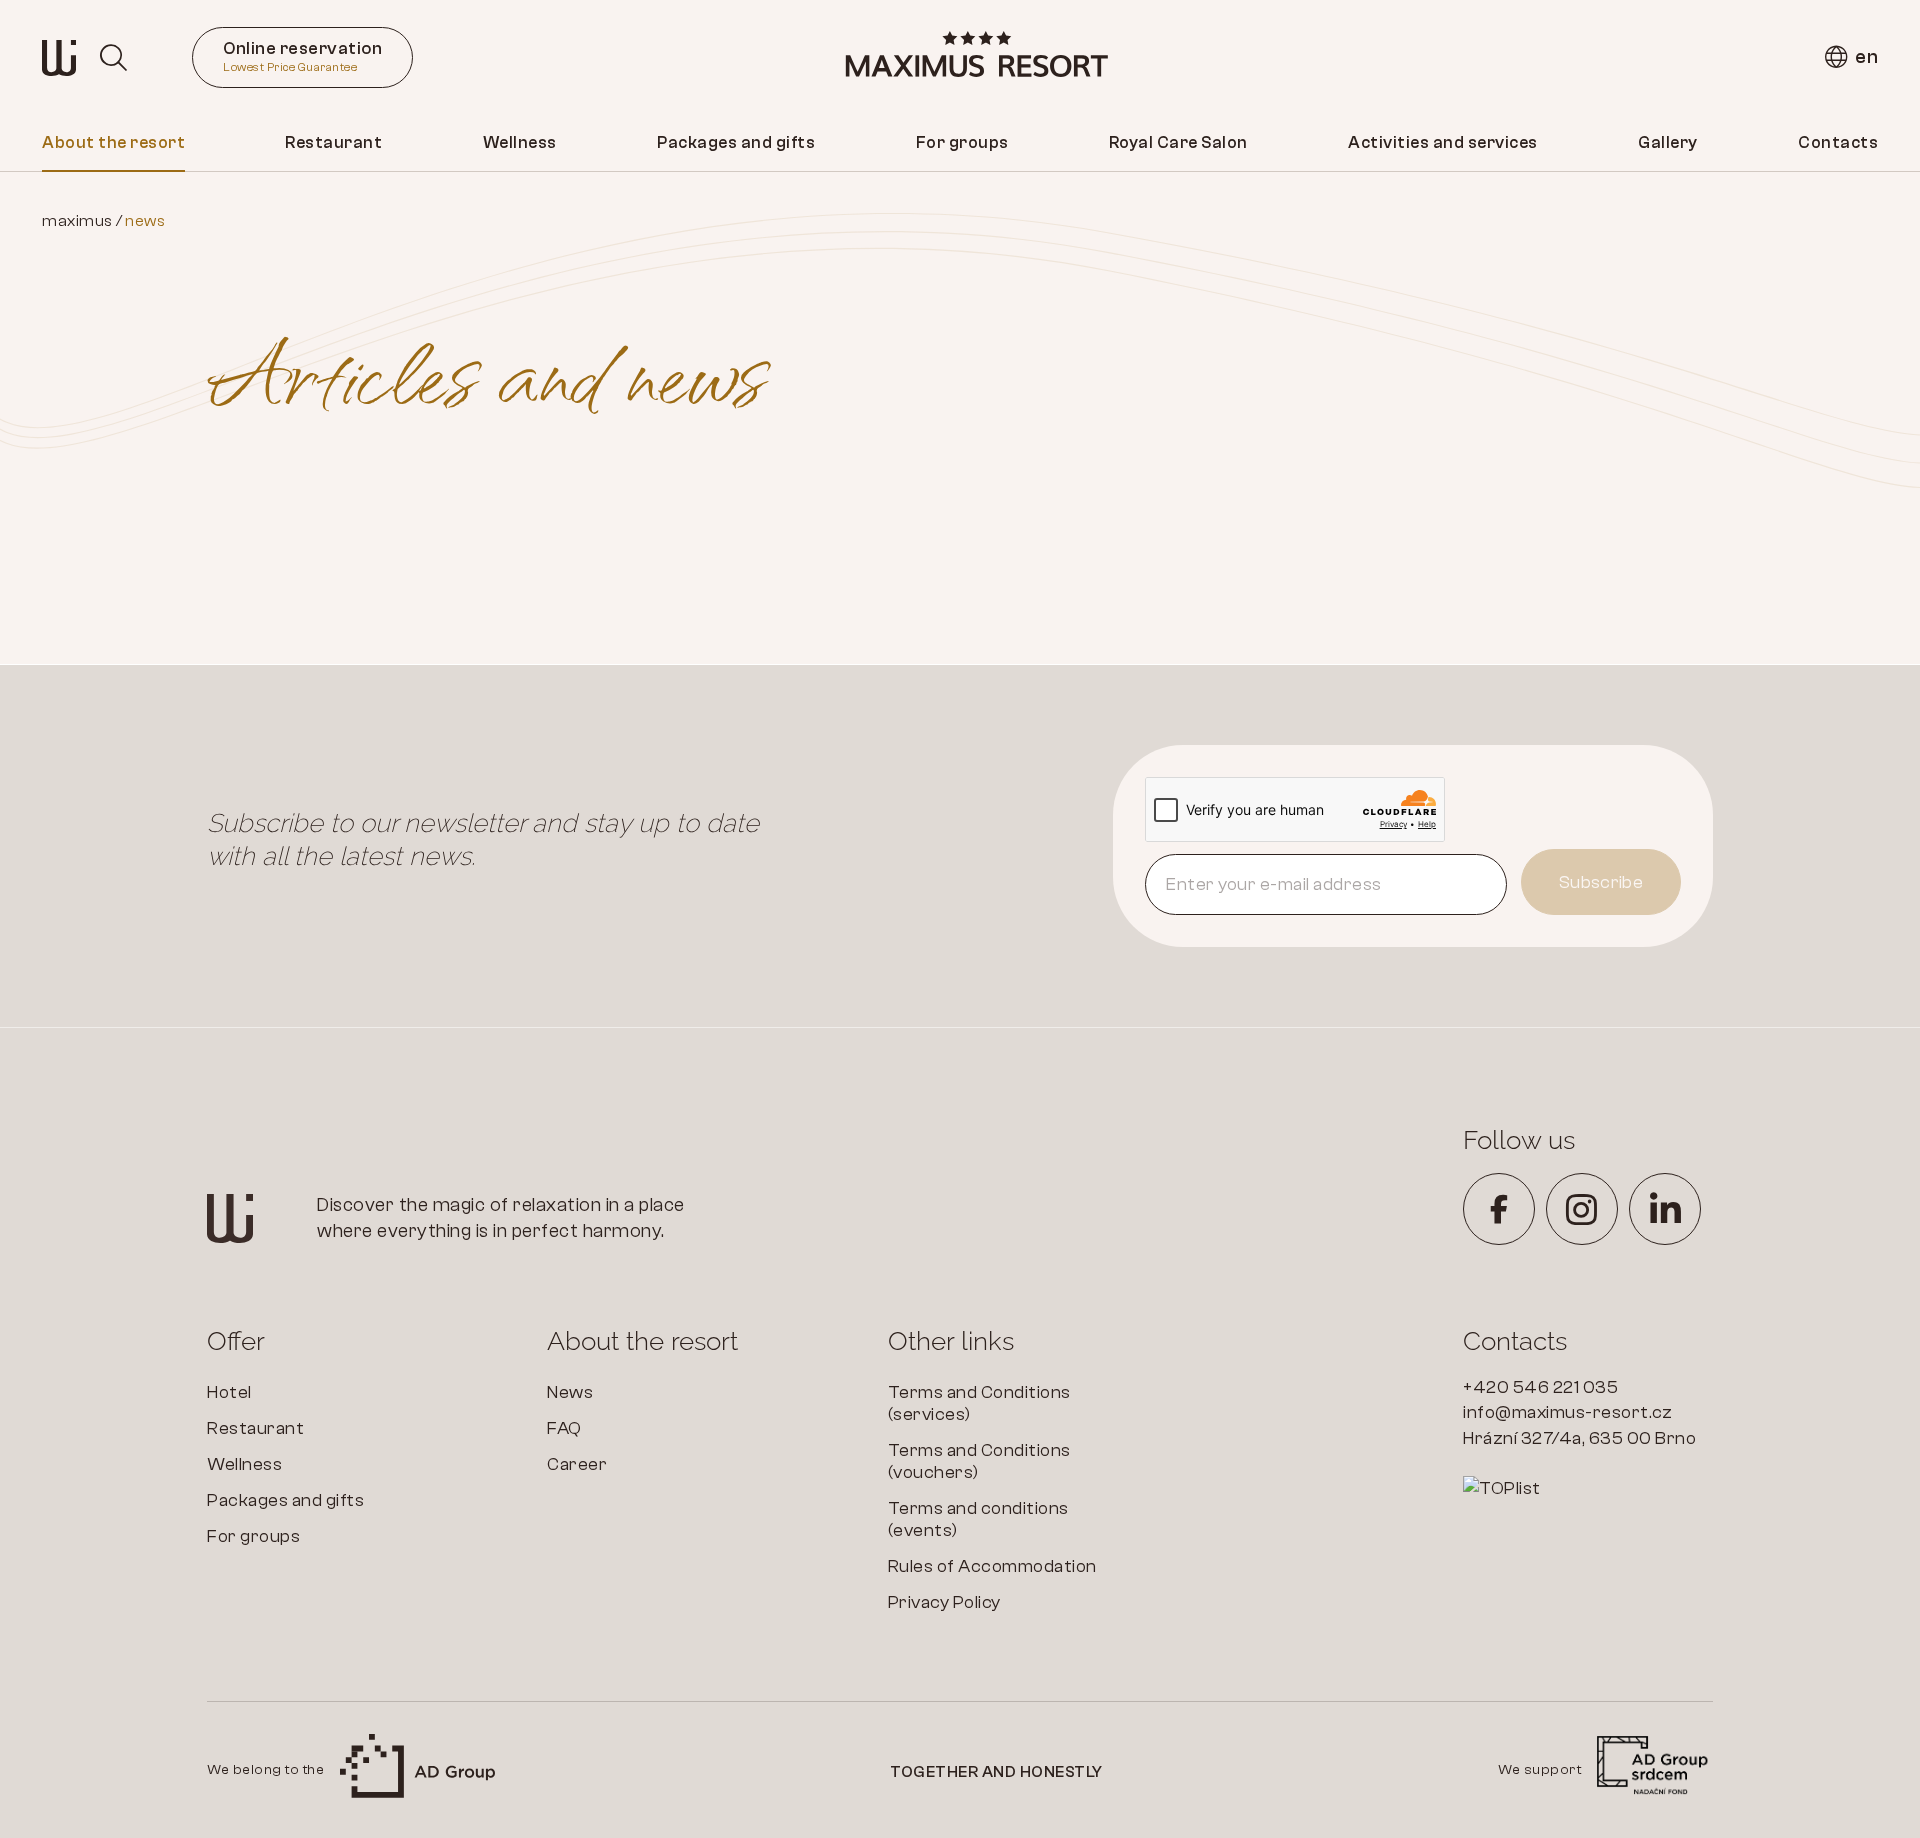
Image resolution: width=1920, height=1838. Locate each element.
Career (577, 1464)
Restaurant (333, 142)
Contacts (1838, 142)
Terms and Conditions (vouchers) (979, 1461)
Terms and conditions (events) (978, 1519)
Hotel (229, 1392)
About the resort (113, 142)
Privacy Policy (944, 1602)
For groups (962, 142)
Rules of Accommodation (992, 1566)
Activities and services (1443, 142)
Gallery (1668, 142)
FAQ (564, 1428)
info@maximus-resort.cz (1567, 1412)
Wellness (520, 142)
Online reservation (302, 56)
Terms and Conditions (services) (979, 1403)
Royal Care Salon (1178, 142)
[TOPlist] (1588, 1489)
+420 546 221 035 (1540, 1387)
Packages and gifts (736, 142)
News (570, 1392)
